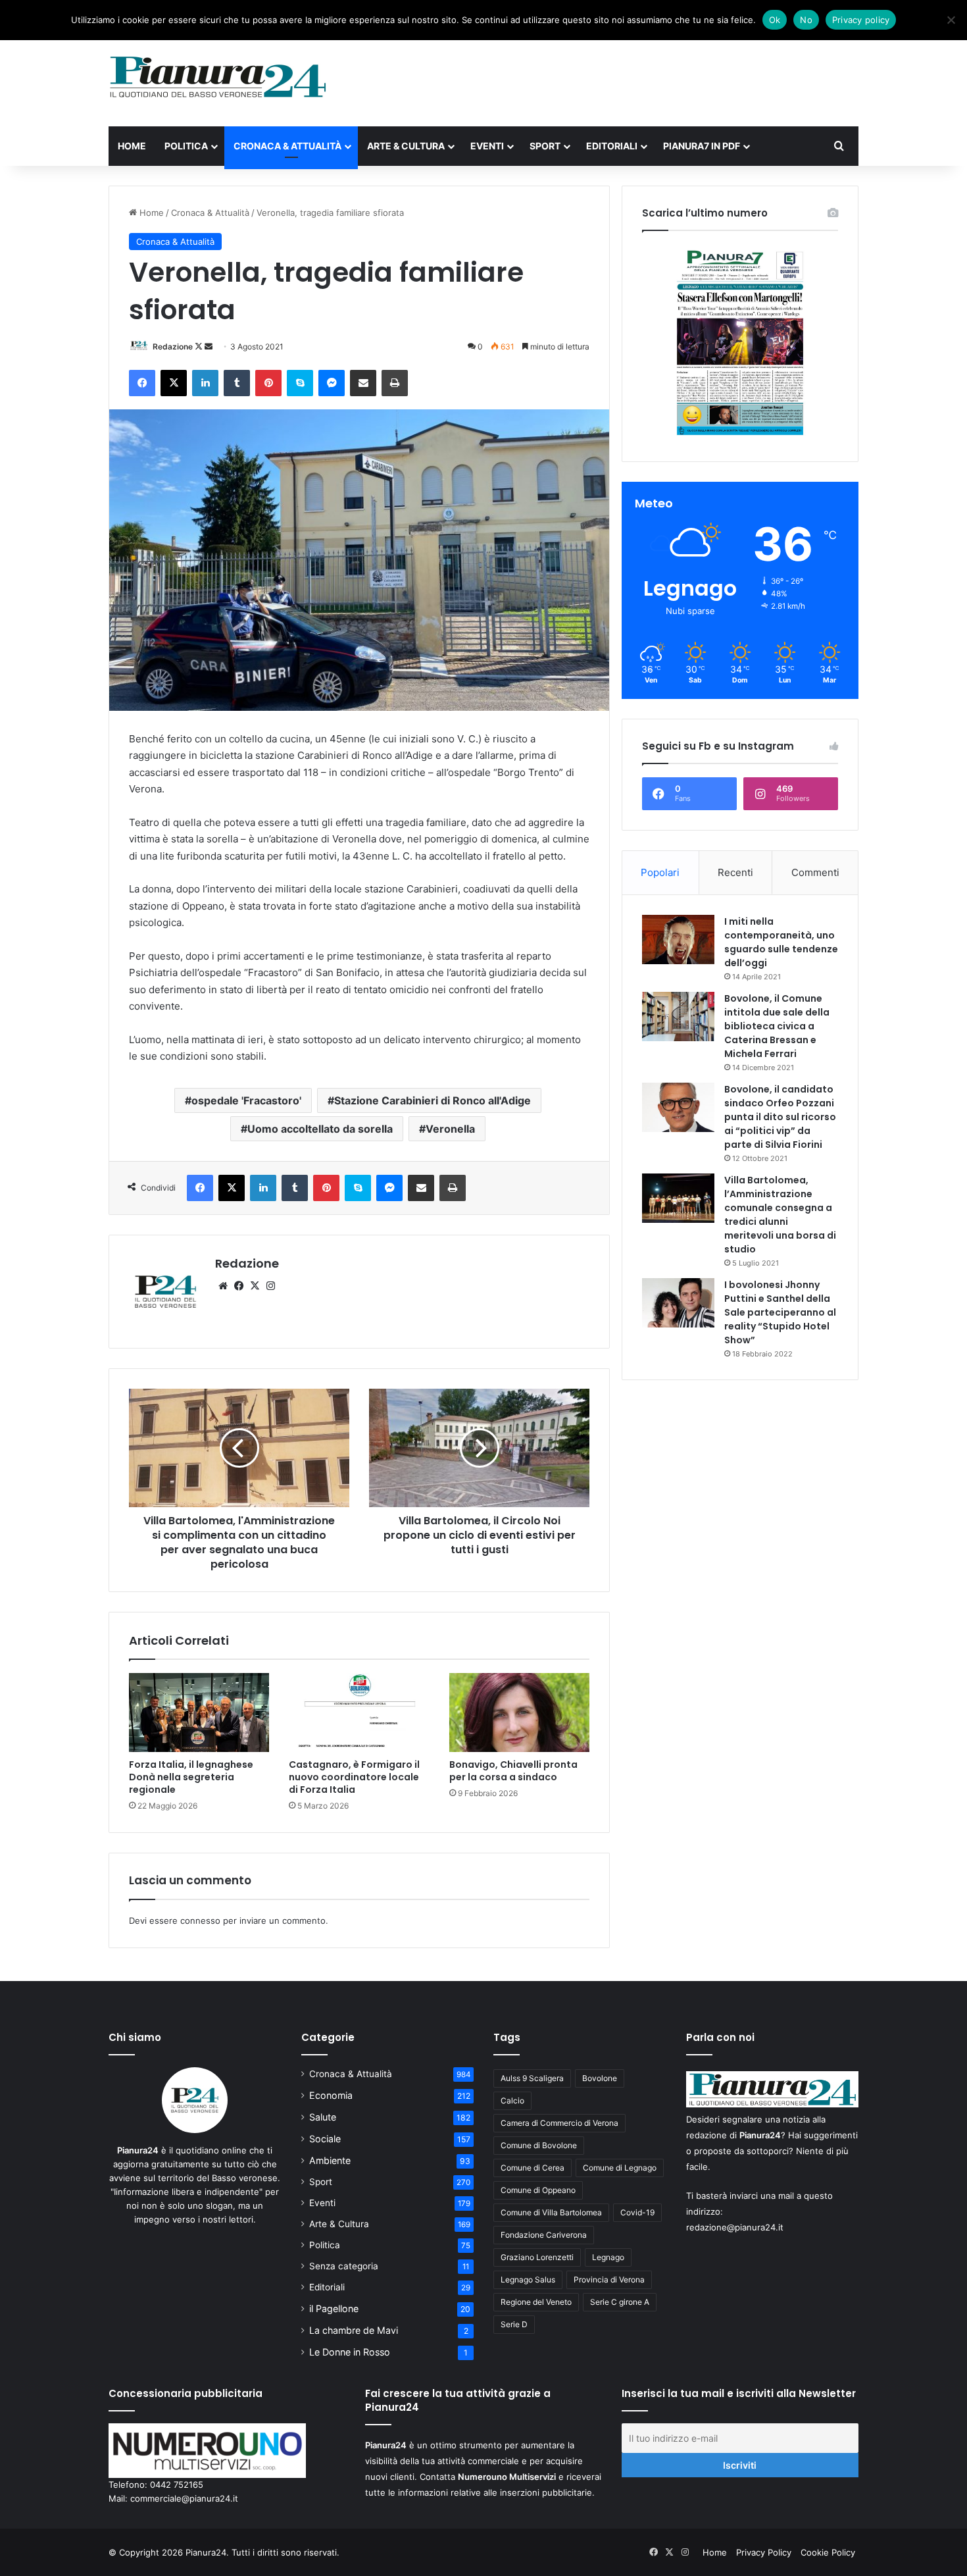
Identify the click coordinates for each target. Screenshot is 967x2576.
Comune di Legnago (620, 2168)
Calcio (512, 2100)
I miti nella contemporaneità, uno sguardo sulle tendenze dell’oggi (781, 942)
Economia (331, 2095)
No (806, 20)
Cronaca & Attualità (287, 146)
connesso (200, 1920)
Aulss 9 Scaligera (532, 2078)
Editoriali (612, 146)
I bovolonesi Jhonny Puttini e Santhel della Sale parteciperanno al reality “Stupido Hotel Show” (780, 1312)
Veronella (450, 1129)
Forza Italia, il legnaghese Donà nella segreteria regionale (191, 1777)
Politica (186, 146)
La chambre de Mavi (354, 2330)
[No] (951, 20)
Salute (323, 2117)
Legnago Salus (528, 2280)
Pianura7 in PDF (702, 146)
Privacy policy (861, 20)
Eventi (487, 146)
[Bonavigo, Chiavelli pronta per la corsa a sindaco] (519, 1713)
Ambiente (330, 2160)
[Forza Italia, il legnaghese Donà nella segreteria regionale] (199, 1713)
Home (132, 146)
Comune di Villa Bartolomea (551, 2212)
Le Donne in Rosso (350, 2352)
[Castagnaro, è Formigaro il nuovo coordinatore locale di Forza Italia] (359, 1713)
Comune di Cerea (533, 2168)
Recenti (735, 872)
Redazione (173, 347)
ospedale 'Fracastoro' (246, 1100)
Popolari (660, 872)
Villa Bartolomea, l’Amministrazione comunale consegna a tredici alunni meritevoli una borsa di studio (780, 1215)
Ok (775, 20)
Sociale (325, 2139)
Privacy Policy (764, 2552)
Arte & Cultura (406, 146)
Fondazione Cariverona (544, 2235)
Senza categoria (344, 2266)
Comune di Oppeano (538, 2190)
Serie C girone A (620, 2302)
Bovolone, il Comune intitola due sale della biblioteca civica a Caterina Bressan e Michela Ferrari (777, 1026)
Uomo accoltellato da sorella (320, 1129)
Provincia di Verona (609, 2280)
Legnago (608, 2257)
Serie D (514, 2324)
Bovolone (600, 2078)
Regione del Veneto (536, 2302)
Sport (545, 146)
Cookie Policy (828, 2552)
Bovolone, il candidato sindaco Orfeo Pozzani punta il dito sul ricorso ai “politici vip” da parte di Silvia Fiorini (780, 1117)
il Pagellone (334, 2308)
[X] (255, 1286)
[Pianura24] (218, 77)
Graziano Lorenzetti (537, 2257)
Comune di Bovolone (539, 2145)
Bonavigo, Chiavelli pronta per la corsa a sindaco (513, 1771)
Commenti (815, 872)
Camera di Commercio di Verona (559, 2123)
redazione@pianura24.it (735, 2227)
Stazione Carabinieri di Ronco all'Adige (433, 1100)
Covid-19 (637, 2212)
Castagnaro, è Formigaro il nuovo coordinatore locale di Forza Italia (354, 1777)
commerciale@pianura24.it (184, 2498)
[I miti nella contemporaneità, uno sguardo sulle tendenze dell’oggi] (678, 940)
